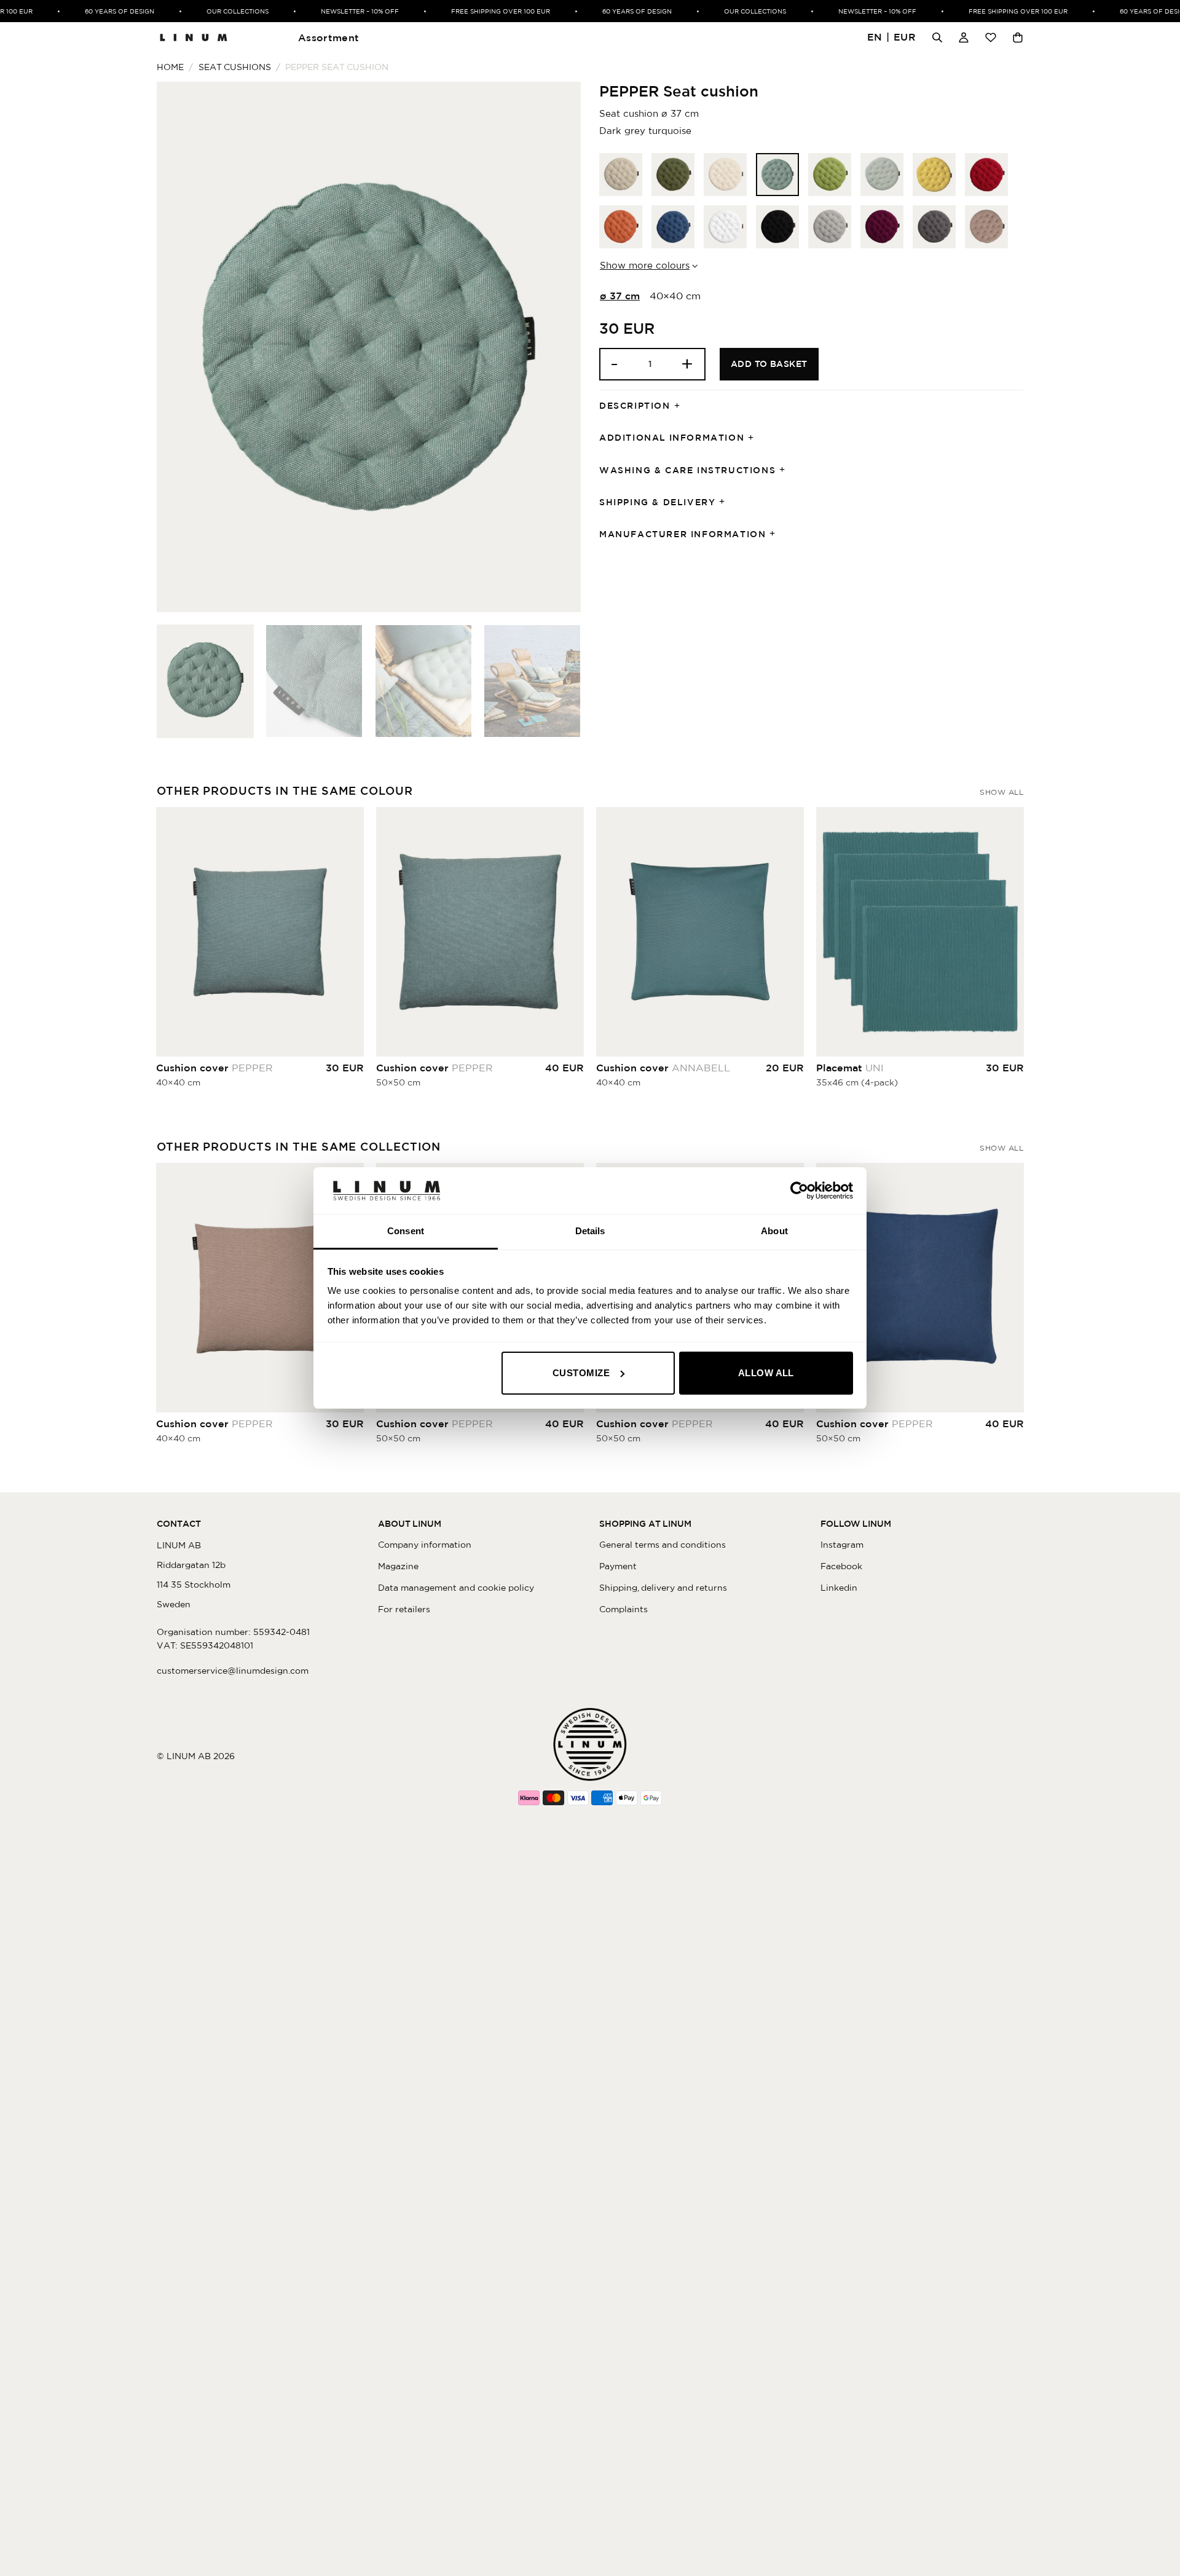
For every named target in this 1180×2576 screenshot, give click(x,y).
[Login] (964, 37)
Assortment (328, 37)
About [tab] (774, 1231)
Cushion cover (214, 1068)
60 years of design (98, 11)
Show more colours (645, 265)
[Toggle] (681, 406)
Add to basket (769, 364)
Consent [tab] (406, 1231)
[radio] (621, 175)
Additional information (672, 438)
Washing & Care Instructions (687, 470)
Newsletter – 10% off (338, 11)
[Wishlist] (991, 37)
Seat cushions (235, 67)
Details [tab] (590, 1231)
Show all (1001, 792)
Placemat (850, 1068)
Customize (581, 1373)
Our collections (216, 11)
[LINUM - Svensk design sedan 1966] (194, 37)
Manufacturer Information (682, 534)
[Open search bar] (937, 37)
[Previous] (181, 347)
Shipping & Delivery (657, 502)
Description (635, 406)
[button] (892, 38)
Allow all (766, 1373)
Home (170, 67)
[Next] (557, 347)
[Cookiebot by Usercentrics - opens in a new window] (799, 1191)
